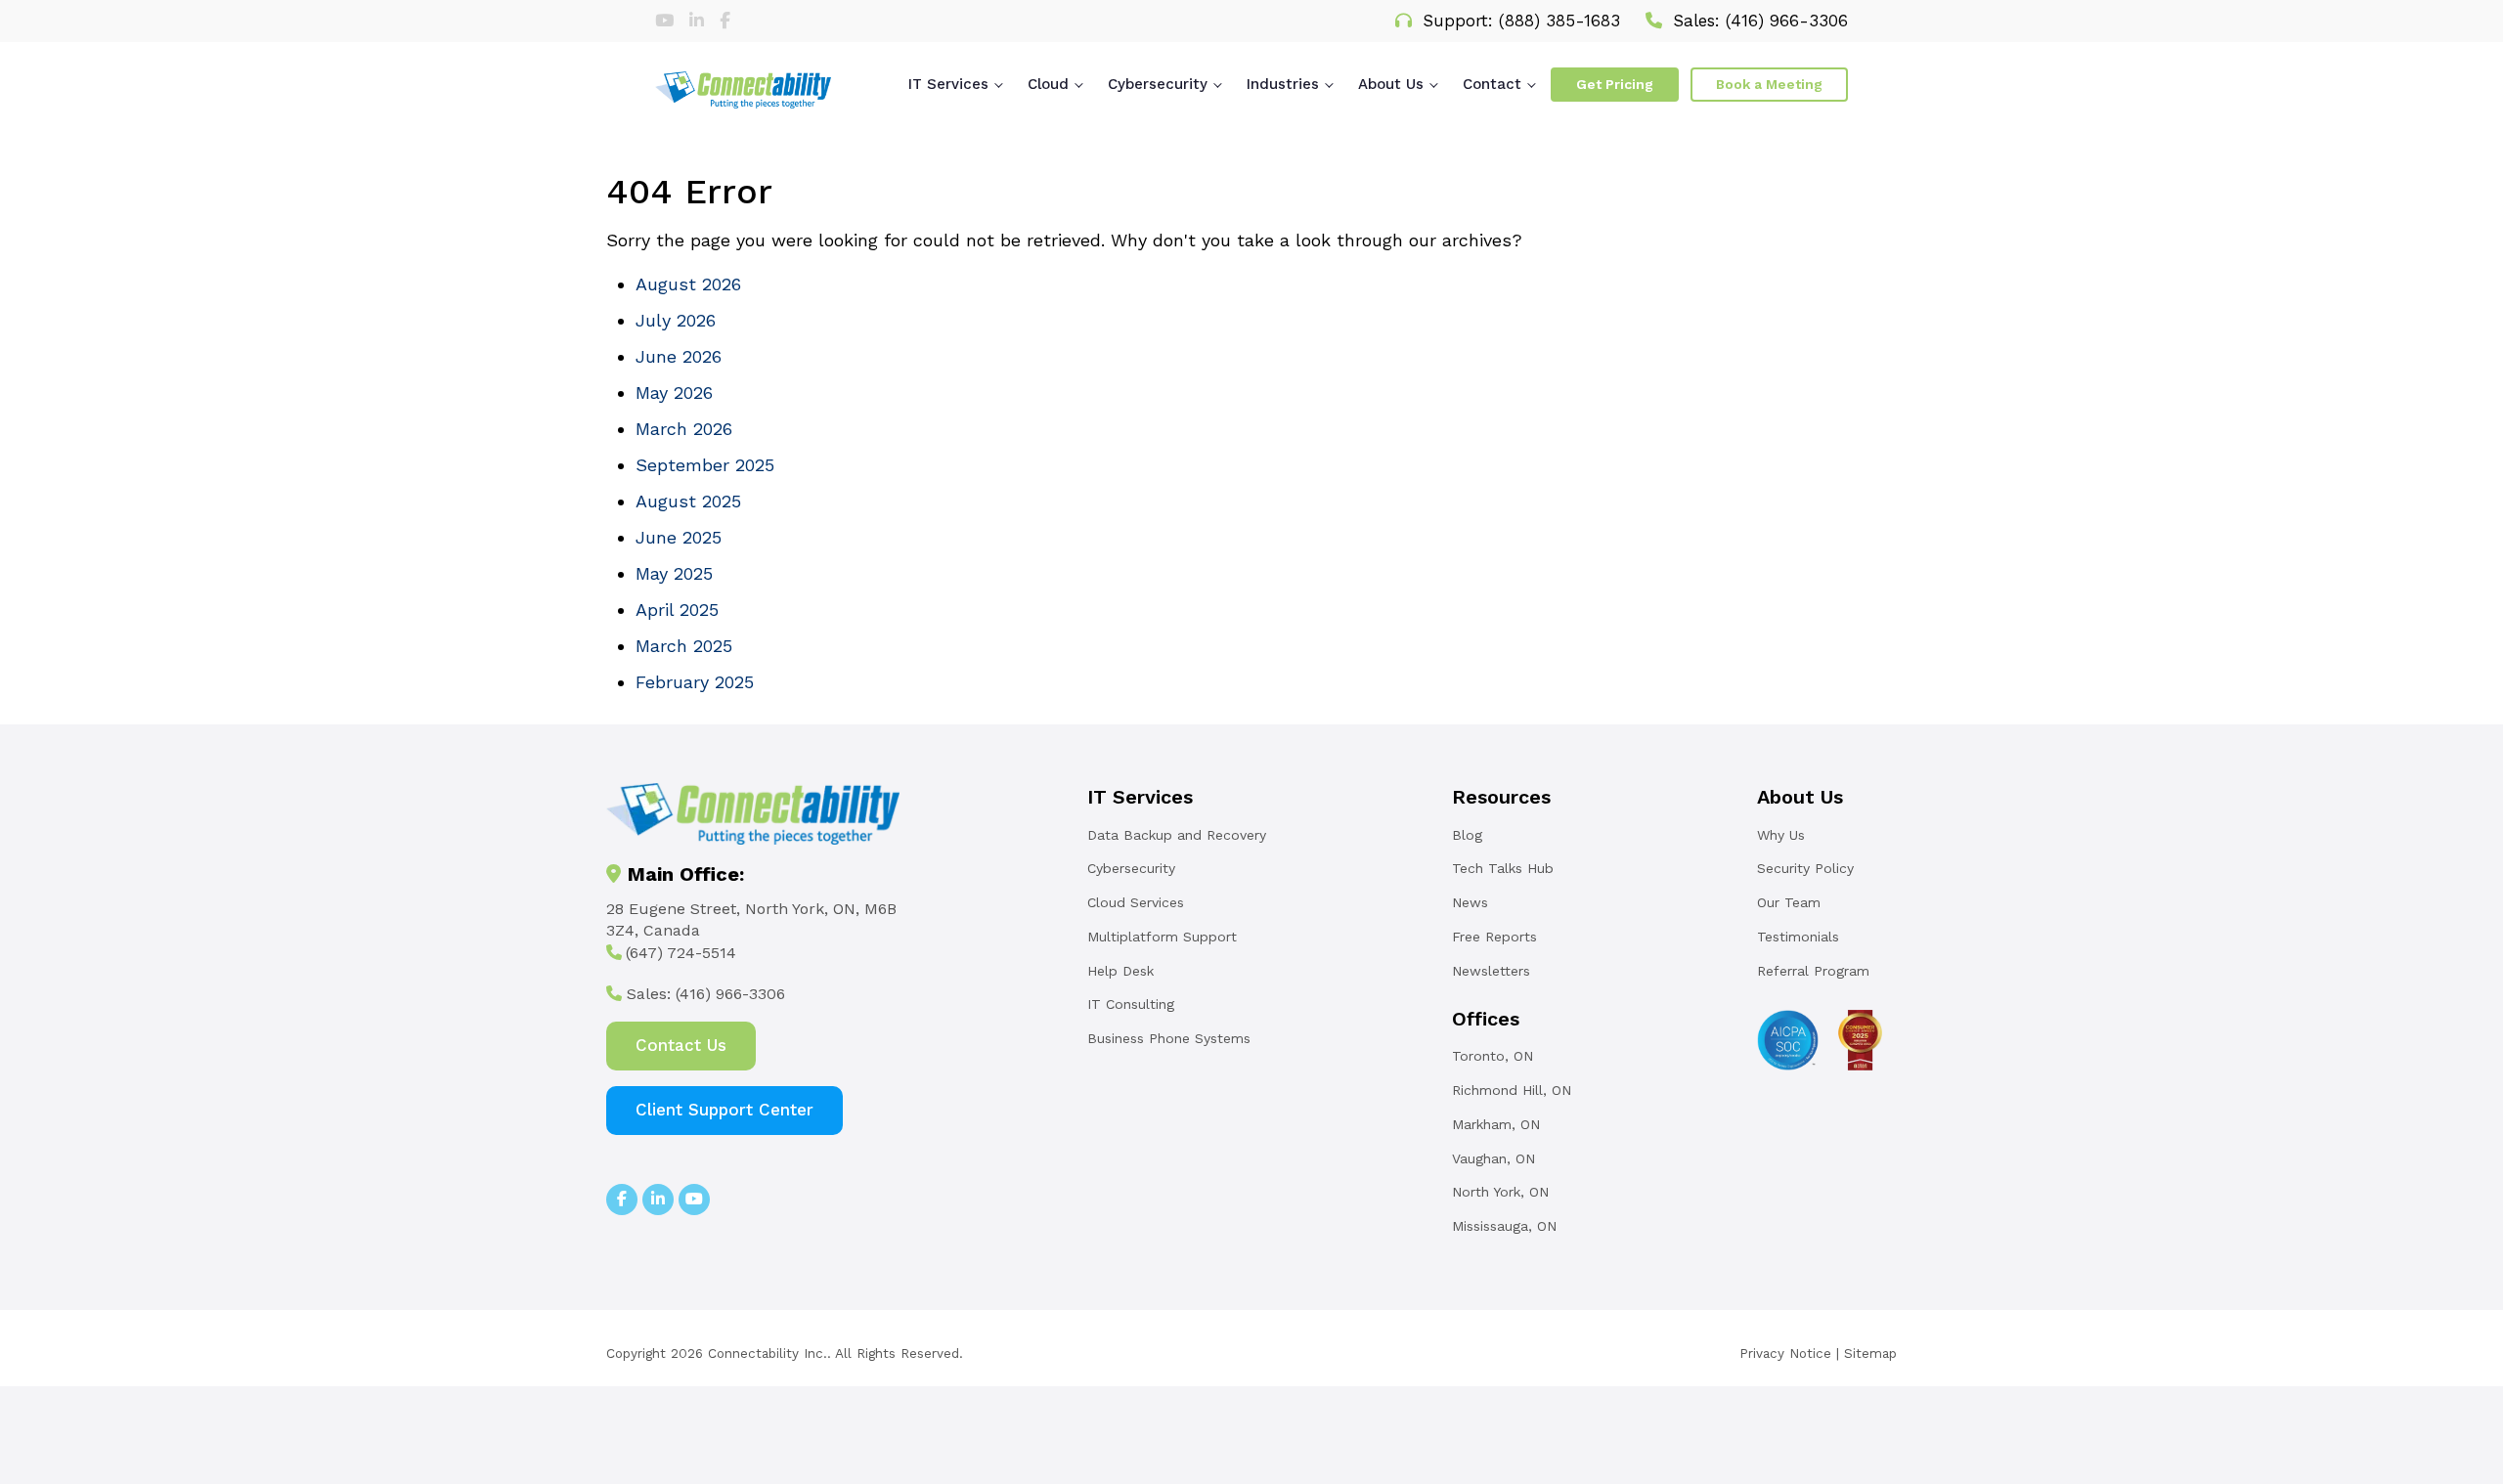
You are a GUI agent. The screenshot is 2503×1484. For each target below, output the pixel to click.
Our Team (1789, 902)
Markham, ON (1496, 1124)
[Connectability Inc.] (743, 90)
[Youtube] (667, 21)
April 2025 (677, 610)
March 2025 (684, 646)
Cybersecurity (1158, 84)
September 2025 (705, 465)
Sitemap (1870, 1353)
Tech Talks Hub (1503, 868)
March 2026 (684, 429)
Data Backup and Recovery (1177, 835)
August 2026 (688, 284)
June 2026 (679, 356)
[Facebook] (725, 21)
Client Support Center (725, 1110)
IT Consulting (1131, 1004)
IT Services (948, 84)
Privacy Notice (1785, 1353)
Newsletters (1491, 971)
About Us (1391, 84)
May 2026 (674, 393)
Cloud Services (1136, 902)
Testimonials (1798, 937)
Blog (1467, 835)
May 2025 (674, 573)
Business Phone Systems (1169, 1038)
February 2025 (695, 682)
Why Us (1781, 835)
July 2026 (676, 320)
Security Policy (1805, 868)
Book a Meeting (1769, 84)
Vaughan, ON (1493, 1158)
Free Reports (1494, 937)
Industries (1283, 84)
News (1470, 902)
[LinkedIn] (700, 21)
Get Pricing (1615, 84)
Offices (1486, 1019)
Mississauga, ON (1504, 1226)
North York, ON (1500, 1192)
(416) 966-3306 (1787, 21)
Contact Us (681, 1045)
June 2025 (679, 537)
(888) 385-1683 (1559, 21)
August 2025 (688, 501)
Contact (1492, 84)
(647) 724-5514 (681, 953)
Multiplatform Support (1162, 937)
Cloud (1048, 84)
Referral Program (1813, 971)
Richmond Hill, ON (1512, 1090)
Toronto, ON (1493, 1056)
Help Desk (1120, 971)
